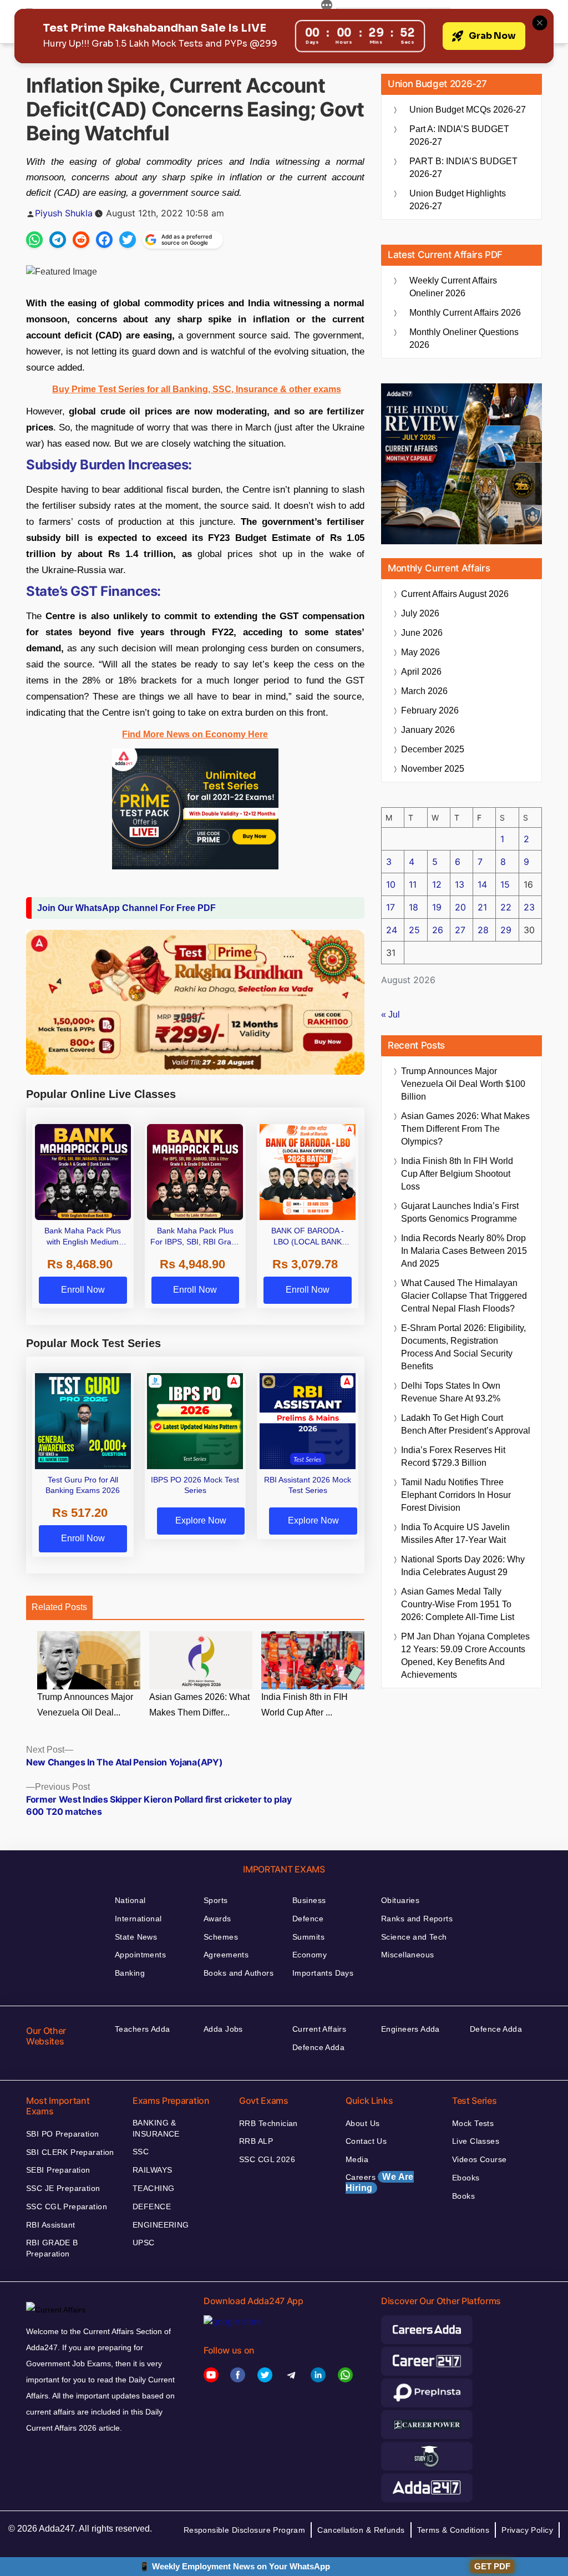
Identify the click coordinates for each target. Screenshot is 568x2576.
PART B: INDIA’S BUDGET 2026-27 (463, 168)
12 (437, 884)
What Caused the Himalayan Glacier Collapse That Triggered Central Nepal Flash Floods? (464, 1296)
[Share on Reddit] (81, 240)
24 (392, 930)
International (138, 1919)
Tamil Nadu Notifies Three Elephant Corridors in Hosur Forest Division (456, 1495)
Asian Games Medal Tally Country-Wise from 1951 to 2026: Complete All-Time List (458, 1604)
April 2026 (421, 672)
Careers (380, 2182)
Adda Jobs (223, 2029)
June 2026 (422, 633)
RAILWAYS (152, 2170)
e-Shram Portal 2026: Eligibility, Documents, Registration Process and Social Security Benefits (463, 1347)
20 (460, 907)
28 (483, 930)
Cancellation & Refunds (361, 2530)
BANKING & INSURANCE (156, 2128)
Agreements (226, 1955)
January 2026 (428, 730)
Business (309, 1900)
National (130, 1900)
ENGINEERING (161, 2225)
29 (506, 930)
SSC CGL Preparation (67, 2206)
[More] (327, 7)
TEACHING (153, 2188)
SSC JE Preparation (63, 2188)
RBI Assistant (50, 2225)
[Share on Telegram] (58, 240)
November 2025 (433, 769)
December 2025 (433, 749)
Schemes (221, 1937)
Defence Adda (318, 2047)
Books (463, 2196)
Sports (216, 1900)
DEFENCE (152, 2206)
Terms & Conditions (453, 2530)
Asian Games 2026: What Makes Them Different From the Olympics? (465, 1129)
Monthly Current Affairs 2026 (465, 313)
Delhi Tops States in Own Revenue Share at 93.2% (451, 1392)
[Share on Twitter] (128, 240)
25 (414, 930)
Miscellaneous (407, 1955)
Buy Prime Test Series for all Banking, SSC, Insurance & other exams (197, 389)
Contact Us (366, 2141)
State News (136, 1937)
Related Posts (59, 1607)
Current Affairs (319, 2029)
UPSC (144, 2243)
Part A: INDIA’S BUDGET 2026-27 (459, 135)
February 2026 (430, 710)
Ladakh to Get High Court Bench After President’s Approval (466, 1424)
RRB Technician (268, 2123)
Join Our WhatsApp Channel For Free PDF (126, 908)
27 (460, 930)
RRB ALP (256, 2141)
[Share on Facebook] (104, 240)
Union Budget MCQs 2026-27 (468, 110)
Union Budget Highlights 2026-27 (458, 200)
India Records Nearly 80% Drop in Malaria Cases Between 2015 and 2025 (464, 1251)
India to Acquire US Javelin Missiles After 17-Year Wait (455, 1534)
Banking (130, 1973)
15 (505, 884)
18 (414, 907)
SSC (141, 2152)
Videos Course (479, 2159)
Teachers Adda (142, 2029)
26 (438, 930)
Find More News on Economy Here (195, 734)
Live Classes (476, 2141)
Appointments (140, 1955)
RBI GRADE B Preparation (52, 2248)
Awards (217, 1919)
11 (413, 884)
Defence (308, 1919)
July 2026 (420, 613)
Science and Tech (414, 1937)
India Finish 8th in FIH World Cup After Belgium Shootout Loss (457, 1174)
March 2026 (424, 691)
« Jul (390, 1014)
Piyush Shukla (64, 213)
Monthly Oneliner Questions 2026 (464, 338)
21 (482, 907)
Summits (308, 1937)
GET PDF (492, 2566)
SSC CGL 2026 (267, 2159)
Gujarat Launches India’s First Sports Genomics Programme (460, 1212)
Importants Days (323, 1973)
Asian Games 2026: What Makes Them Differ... (199, 1705)
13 (460, 884)
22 (506, 907)
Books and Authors (239, 1973)
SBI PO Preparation (63, 2134)
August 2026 (455, 594)
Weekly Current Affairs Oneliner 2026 (453, 287)
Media (357, 2159)
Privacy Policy (527, 2530)
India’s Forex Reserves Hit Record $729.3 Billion (453, 1456)
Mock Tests (473, 2123)
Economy (310, 1955)
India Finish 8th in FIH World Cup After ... (305, 1705)
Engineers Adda (410, 2029)
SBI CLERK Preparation (70, 2152)
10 (391, 884)
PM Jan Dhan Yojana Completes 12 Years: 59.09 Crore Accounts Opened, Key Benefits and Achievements (465, 1656)
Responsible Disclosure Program (245, 2530)
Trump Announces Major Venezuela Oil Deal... (85, 1705)
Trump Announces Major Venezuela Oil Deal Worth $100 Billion (463, 1084)
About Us (362, 2123)
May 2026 (420, 652)
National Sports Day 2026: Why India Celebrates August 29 (463, 1566)
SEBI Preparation (58, 2170)
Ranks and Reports (417, 1919)
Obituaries (400, 1900)
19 (437, 907)
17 (390, 907)
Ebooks (466, 2178)
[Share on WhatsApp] (34, 240)
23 (529, 907)
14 (482, 884)
